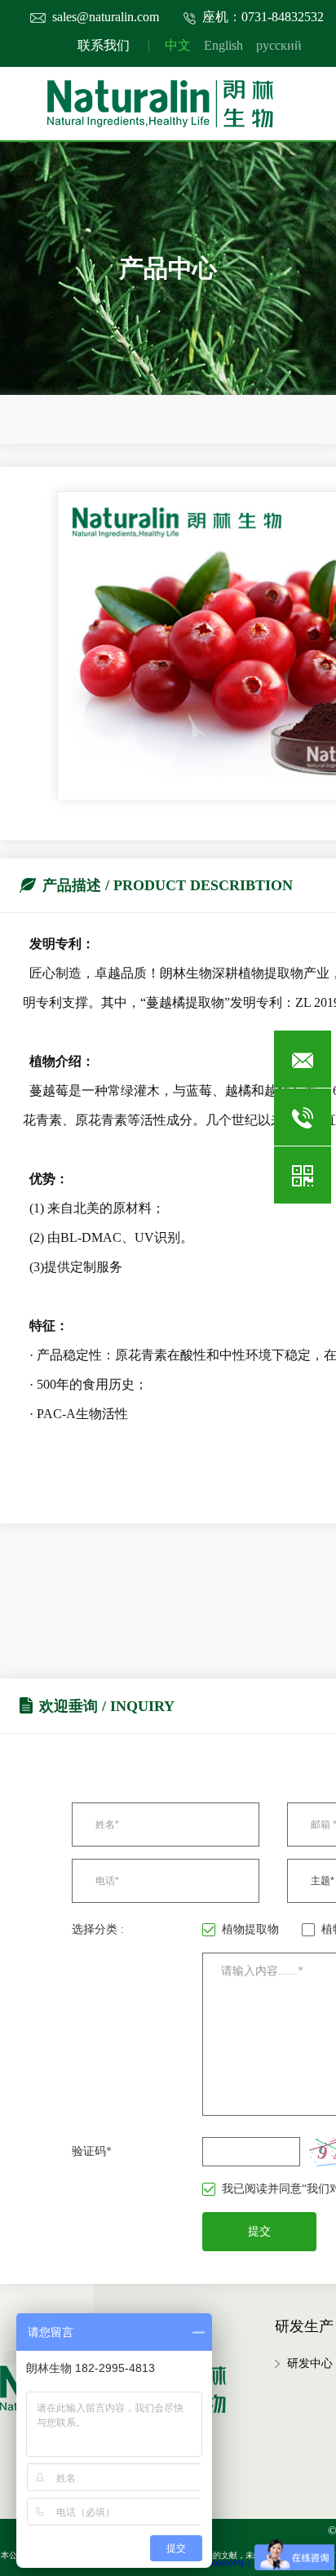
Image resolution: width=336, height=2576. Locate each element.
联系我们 (104, 45)
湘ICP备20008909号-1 (213, 2563)
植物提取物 (250, 1929)
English (223, 45)
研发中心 (310, 2363)
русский (279, 45)
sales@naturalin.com (106, 17)
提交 (259, 2231)
